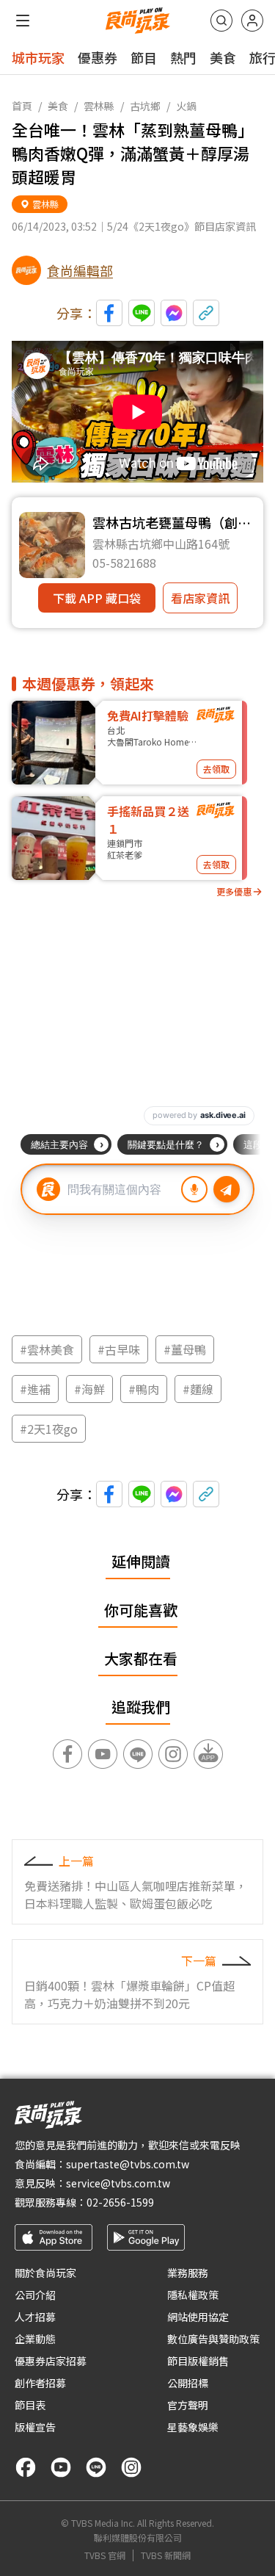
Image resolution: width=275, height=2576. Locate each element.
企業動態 (35, 2339)
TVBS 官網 (105, 2555)
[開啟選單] (23, 21)
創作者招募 (40, 2383)
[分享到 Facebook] (109, 313)
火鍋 (186, 106)
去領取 (216, 769)
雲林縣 (99, 106)
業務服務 (188, 2273)
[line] (96, 2467)
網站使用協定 (198, 2317)
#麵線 (198, 1389)
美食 (223, 57)
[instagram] (131, 2467)
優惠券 (98, 57)
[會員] (252, 21)
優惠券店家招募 (51, 2361)
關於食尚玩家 (45, 2273)
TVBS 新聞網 (166, 2555)
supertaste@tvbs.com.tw (128, 2164)
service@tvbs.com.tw (118, 2183)
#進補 (35, 1389)
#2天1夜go (49, 1429)
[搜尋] (221, 21)
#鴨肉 (144, 1389)
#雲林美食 (47, 1349)
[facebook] (26, 2467)
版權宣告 (35, 2427)
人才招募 (35, 2317)
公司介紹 (35, 2295)
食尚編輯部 (80, 270)
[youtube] (61, 2467)
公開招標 (188, 2383)
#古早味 (119, 1349)
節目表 (30, 2405)
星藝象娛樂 (193, 2427)
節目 (144, 57)
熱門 (183, 57)
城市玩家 (38, 57)
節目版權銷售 (198, 2361)
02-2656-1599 (120, 2202)
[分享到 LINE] (142, 313)
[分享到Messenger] (174, 313)
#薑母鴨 (185, 1349)
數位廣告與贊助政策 (213, 2339)
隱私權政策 (193, 2295)
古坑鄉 (145, 106)
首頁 (22, 106)
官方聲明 (188, 2405)
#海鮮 (89, 1389)
